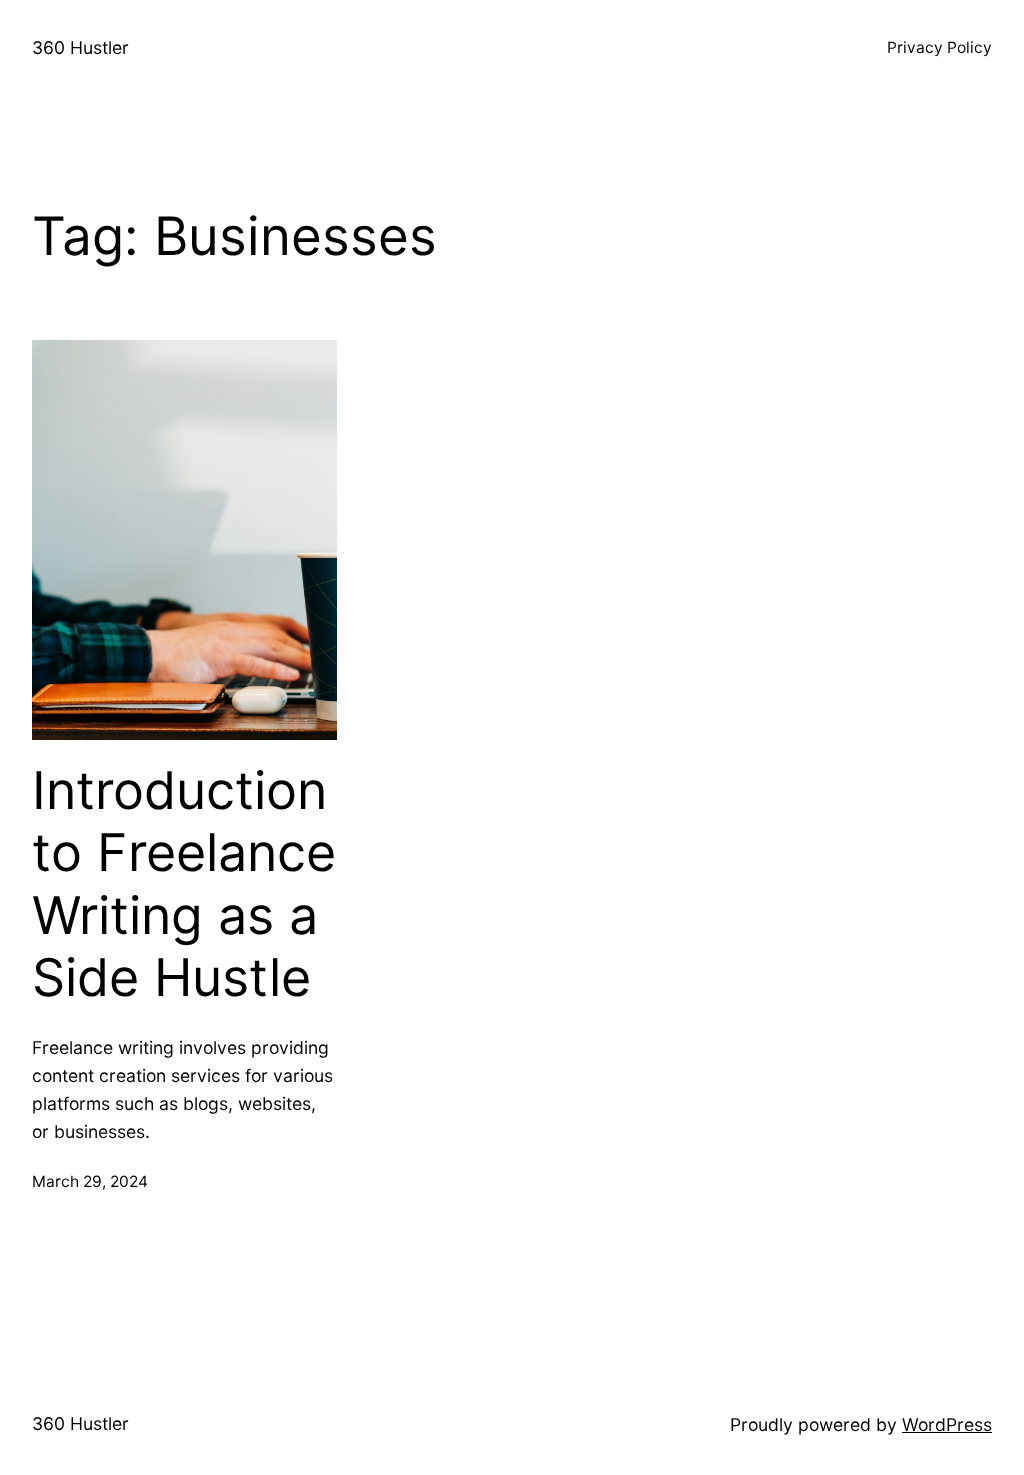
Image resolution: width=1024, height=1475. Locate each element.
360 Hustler (80, 47)
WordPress (947, 1424)
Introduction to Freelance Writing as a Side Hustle (184, 884)
